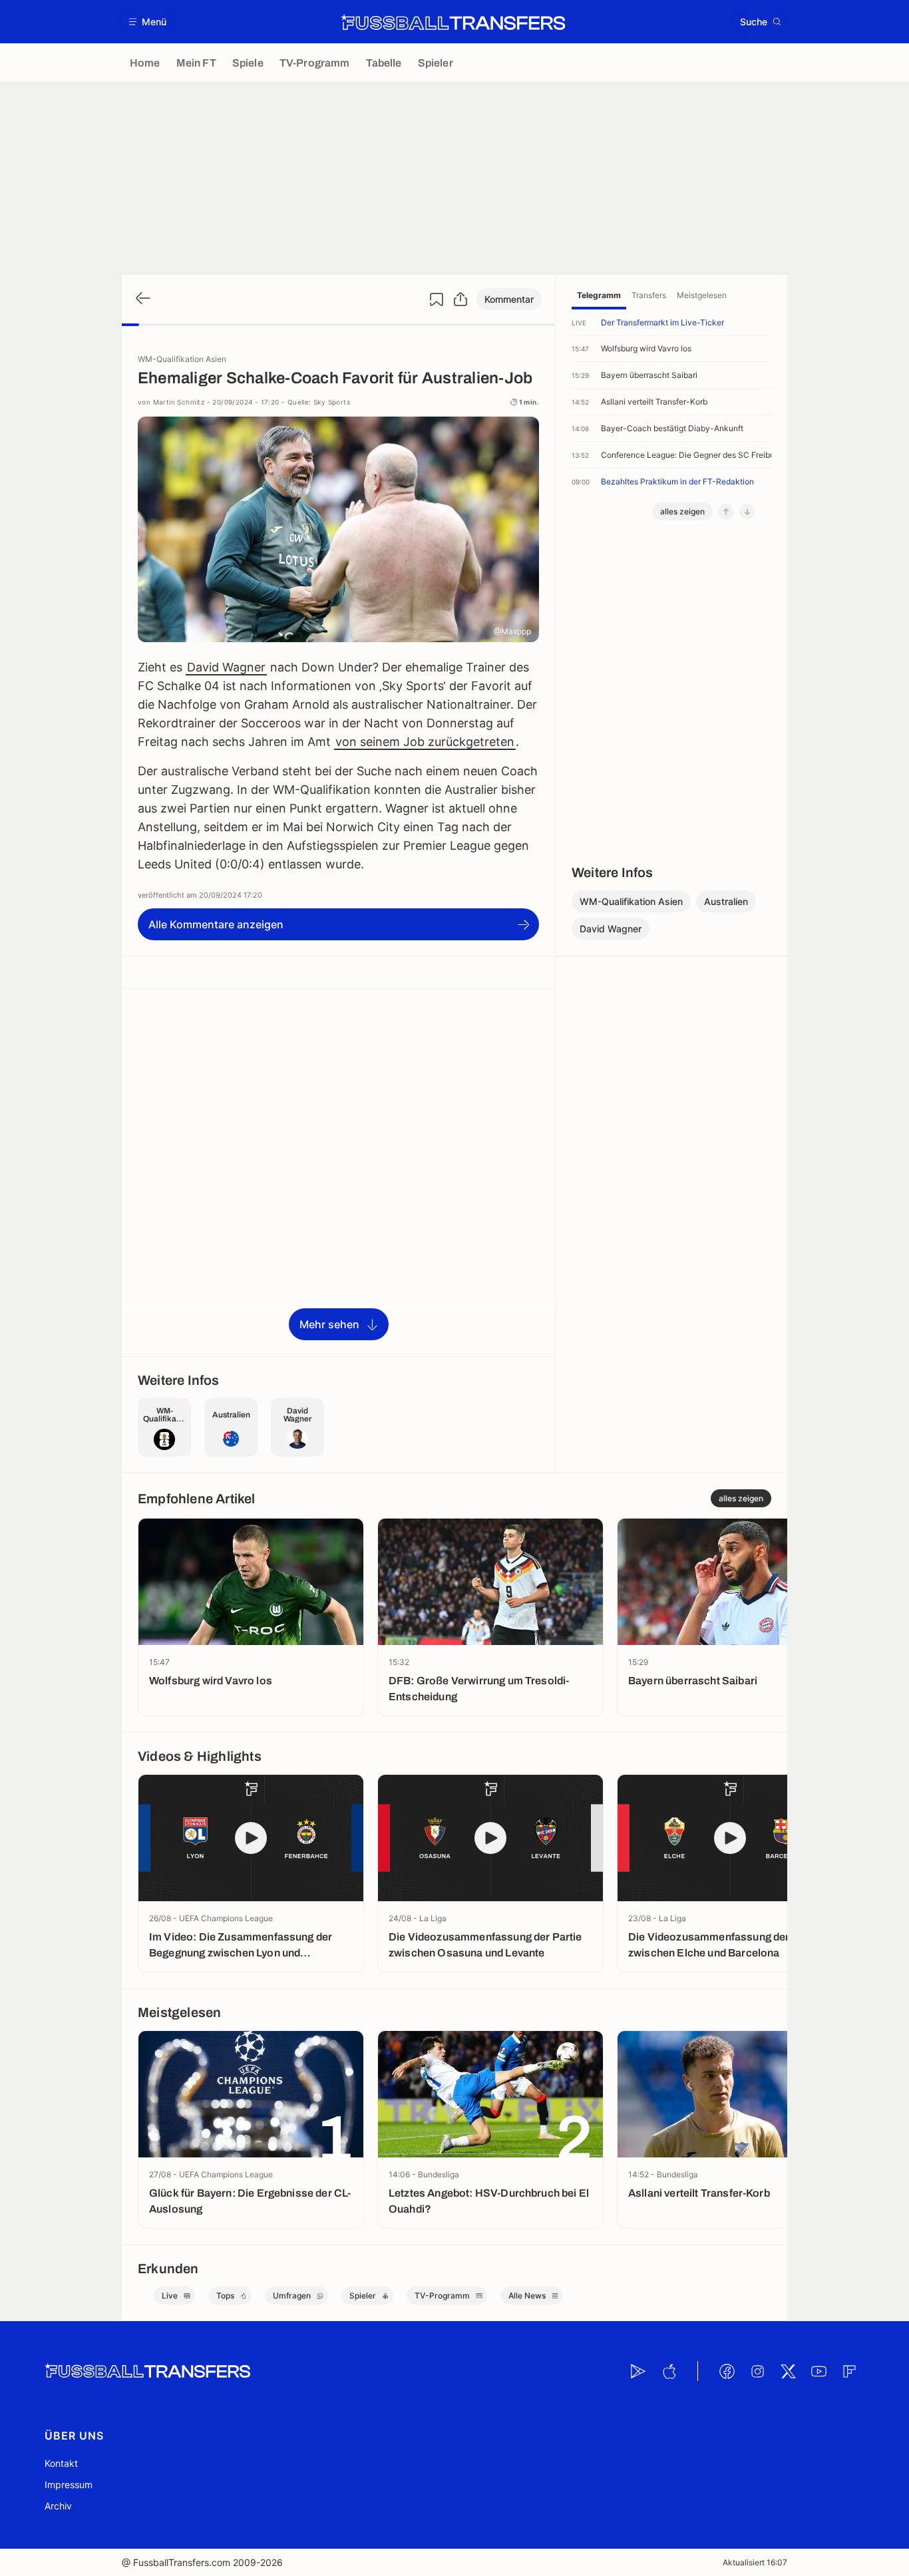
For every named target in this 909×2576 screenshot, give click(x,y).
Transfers (649, 295)
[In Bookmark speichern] (437, 299)
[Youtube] (818, 2371)
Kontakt (61, 2463)
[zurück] (142, 299)
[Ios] (669, 2371)
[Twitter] (788, 2371)
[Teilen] (460, 299)
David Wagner (226, 667)
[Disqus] (338, 1172)
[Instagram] (757, 2371)
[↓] (747, 512)
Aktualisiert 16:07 (755, 2562)
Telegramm (599, 295)
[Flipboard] (849, 2371)
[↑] (726, 512)
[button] (148, 22)
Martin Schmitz (179, 402)
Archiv (58, 2506)
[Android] (638, 2371)
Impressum (69, 2484)
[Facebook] (727, 2371)
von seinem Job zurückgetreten (425, 742)
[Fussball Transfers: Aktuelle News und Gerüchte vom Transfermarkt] (453, 22)
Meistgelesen (702, 295)
